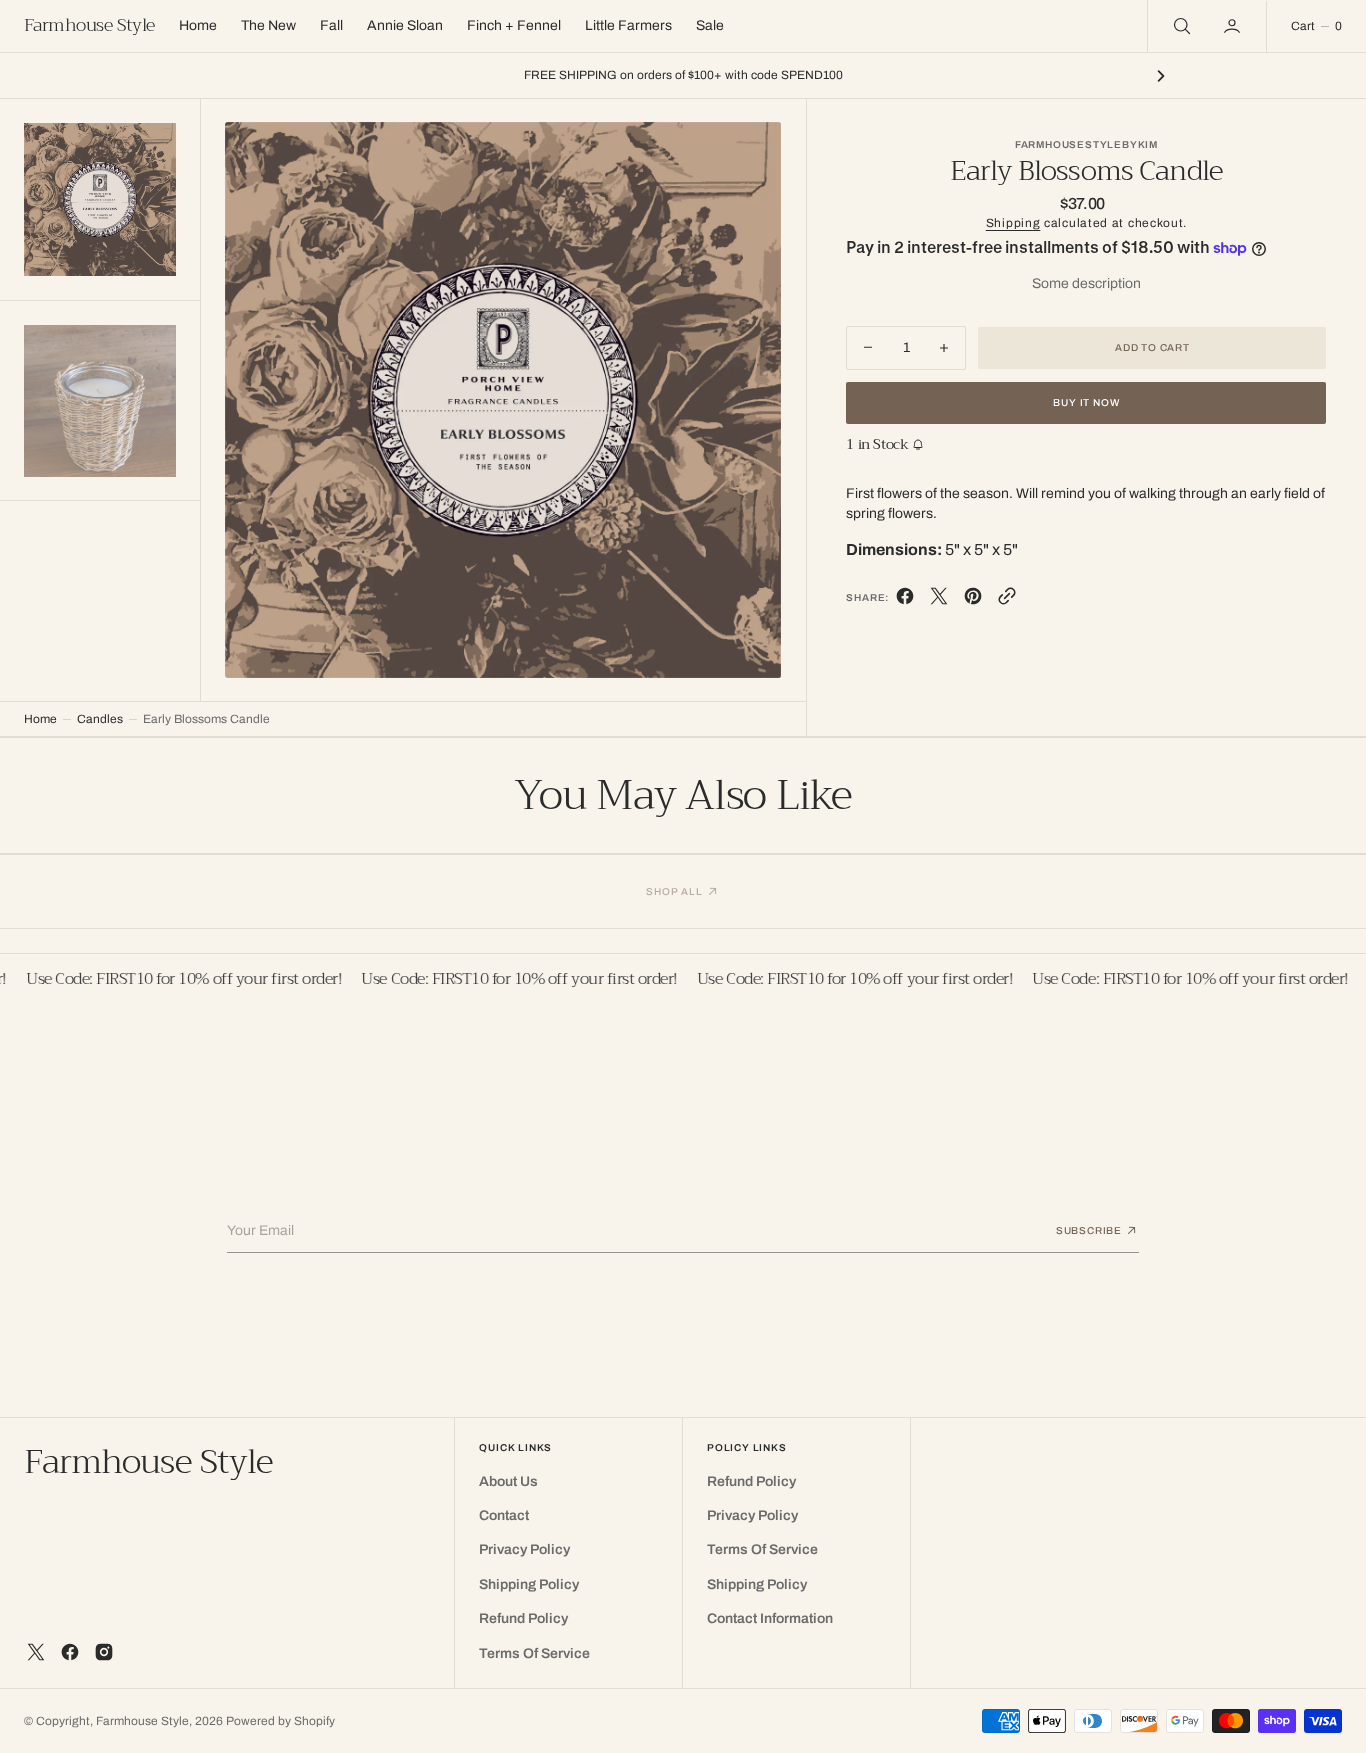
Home (40, 719)
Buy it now (1086, 402)
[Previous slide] (205, 76)
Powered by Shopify (280, 1721)
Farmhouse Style (142, 1721)
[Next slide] (1161, 76)
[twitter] (939, 600)
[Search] (1180, 26)
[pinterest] (973, 600)
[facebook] (905, 600)
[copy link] (1007, 600)
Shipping (1013, 223)
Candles (100, 719)
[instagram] (104, 1652)
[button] (1234, 26)
